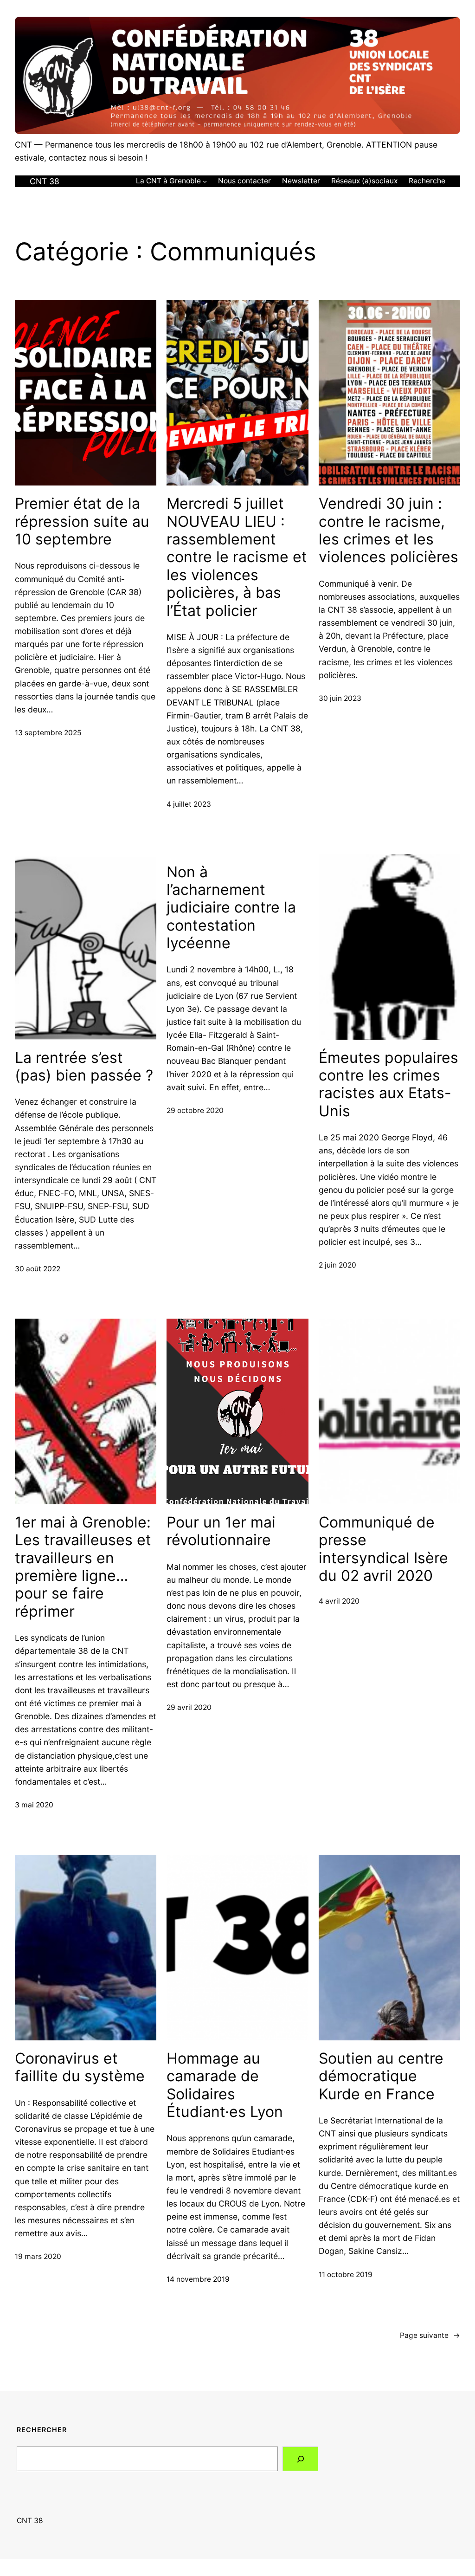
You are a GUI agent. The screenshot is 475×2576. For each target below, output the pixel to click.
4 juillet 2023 (189, 804)
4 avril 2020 (339, 1601)
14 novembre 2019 (198, 2279)
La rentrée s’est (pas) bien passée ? (84, 1067)
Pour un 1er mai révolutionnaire (221, 1531)
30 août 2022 (38, 1269)
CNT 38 (45, 181)
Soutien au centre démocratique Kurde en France (381, 2076)
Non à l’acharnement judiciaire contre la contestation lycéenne (231, 908)
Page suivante (430, 2335)
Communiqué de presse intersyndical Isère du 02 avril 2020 (383, 1549)
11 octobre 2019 (346, 2275)
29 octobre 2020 (195, 1110)
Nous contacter (244, 181)
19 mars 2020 (38, 2256)
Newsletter (301, 181)
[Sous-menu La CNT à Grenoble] (205, 181)
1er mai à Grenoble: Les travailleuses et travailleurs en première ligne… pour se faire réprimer (83, 1567)
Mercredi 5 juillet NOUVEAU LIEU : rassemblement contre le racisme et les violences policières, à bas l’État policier (237, 557)
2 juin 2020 (337, 1265)
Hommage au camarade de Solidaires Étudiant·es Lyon (225, 2085)
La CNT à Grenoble (168, 181)
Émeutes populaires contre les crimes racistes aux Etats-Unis (388, 1084)
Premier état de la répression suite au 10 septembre (82, 521)
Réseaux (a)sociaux (364, 181)
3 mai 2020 (34, 1805)
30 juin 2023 (340, 698)
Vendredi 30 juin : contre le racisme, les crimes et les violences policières (388, 530)
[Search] (300, 2459)
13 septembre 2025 (48, 733)
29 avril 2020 (189, 1707)
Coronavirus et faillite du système (80, 2067)
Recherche (427, 181)
